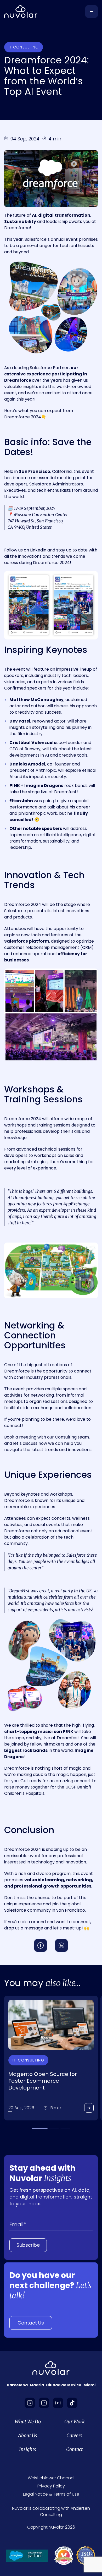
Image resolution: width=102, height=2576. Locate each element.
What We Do (28, 2422)
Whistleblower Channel (51, 2478)
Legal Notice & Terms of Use (51, 2494)
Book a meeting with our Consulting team (47, 1437)
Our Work (75, 2422)
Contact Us (31, 2323)
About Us (28, 2436)
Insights (28, 2450)
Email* (18, 2224)
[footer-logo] (51, 2368)
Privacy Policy (51, 2486)
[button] (40, 2129)
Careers (74, 2436)
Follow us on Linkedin (25, 550)
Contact (74, 2450)
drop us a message (24, 1928)
